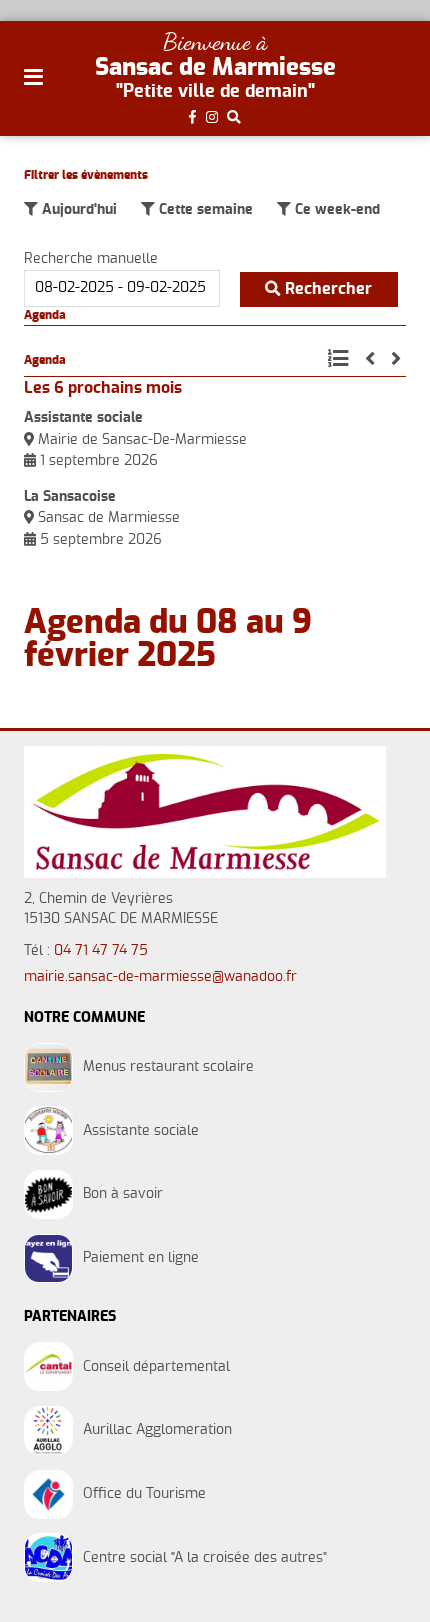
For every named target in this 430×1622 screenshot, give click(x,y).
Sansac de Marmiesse (215, 68)
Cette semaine (204, 210)
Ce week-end (335, 210)
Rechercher (326, 289)
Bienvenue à (215, 41)
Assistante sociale (83, 418)
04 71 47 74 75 (101, 951)
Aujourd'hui (77, 210)
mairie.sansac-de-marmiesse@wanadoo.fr (160, 977)
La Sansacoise (70, 497)
